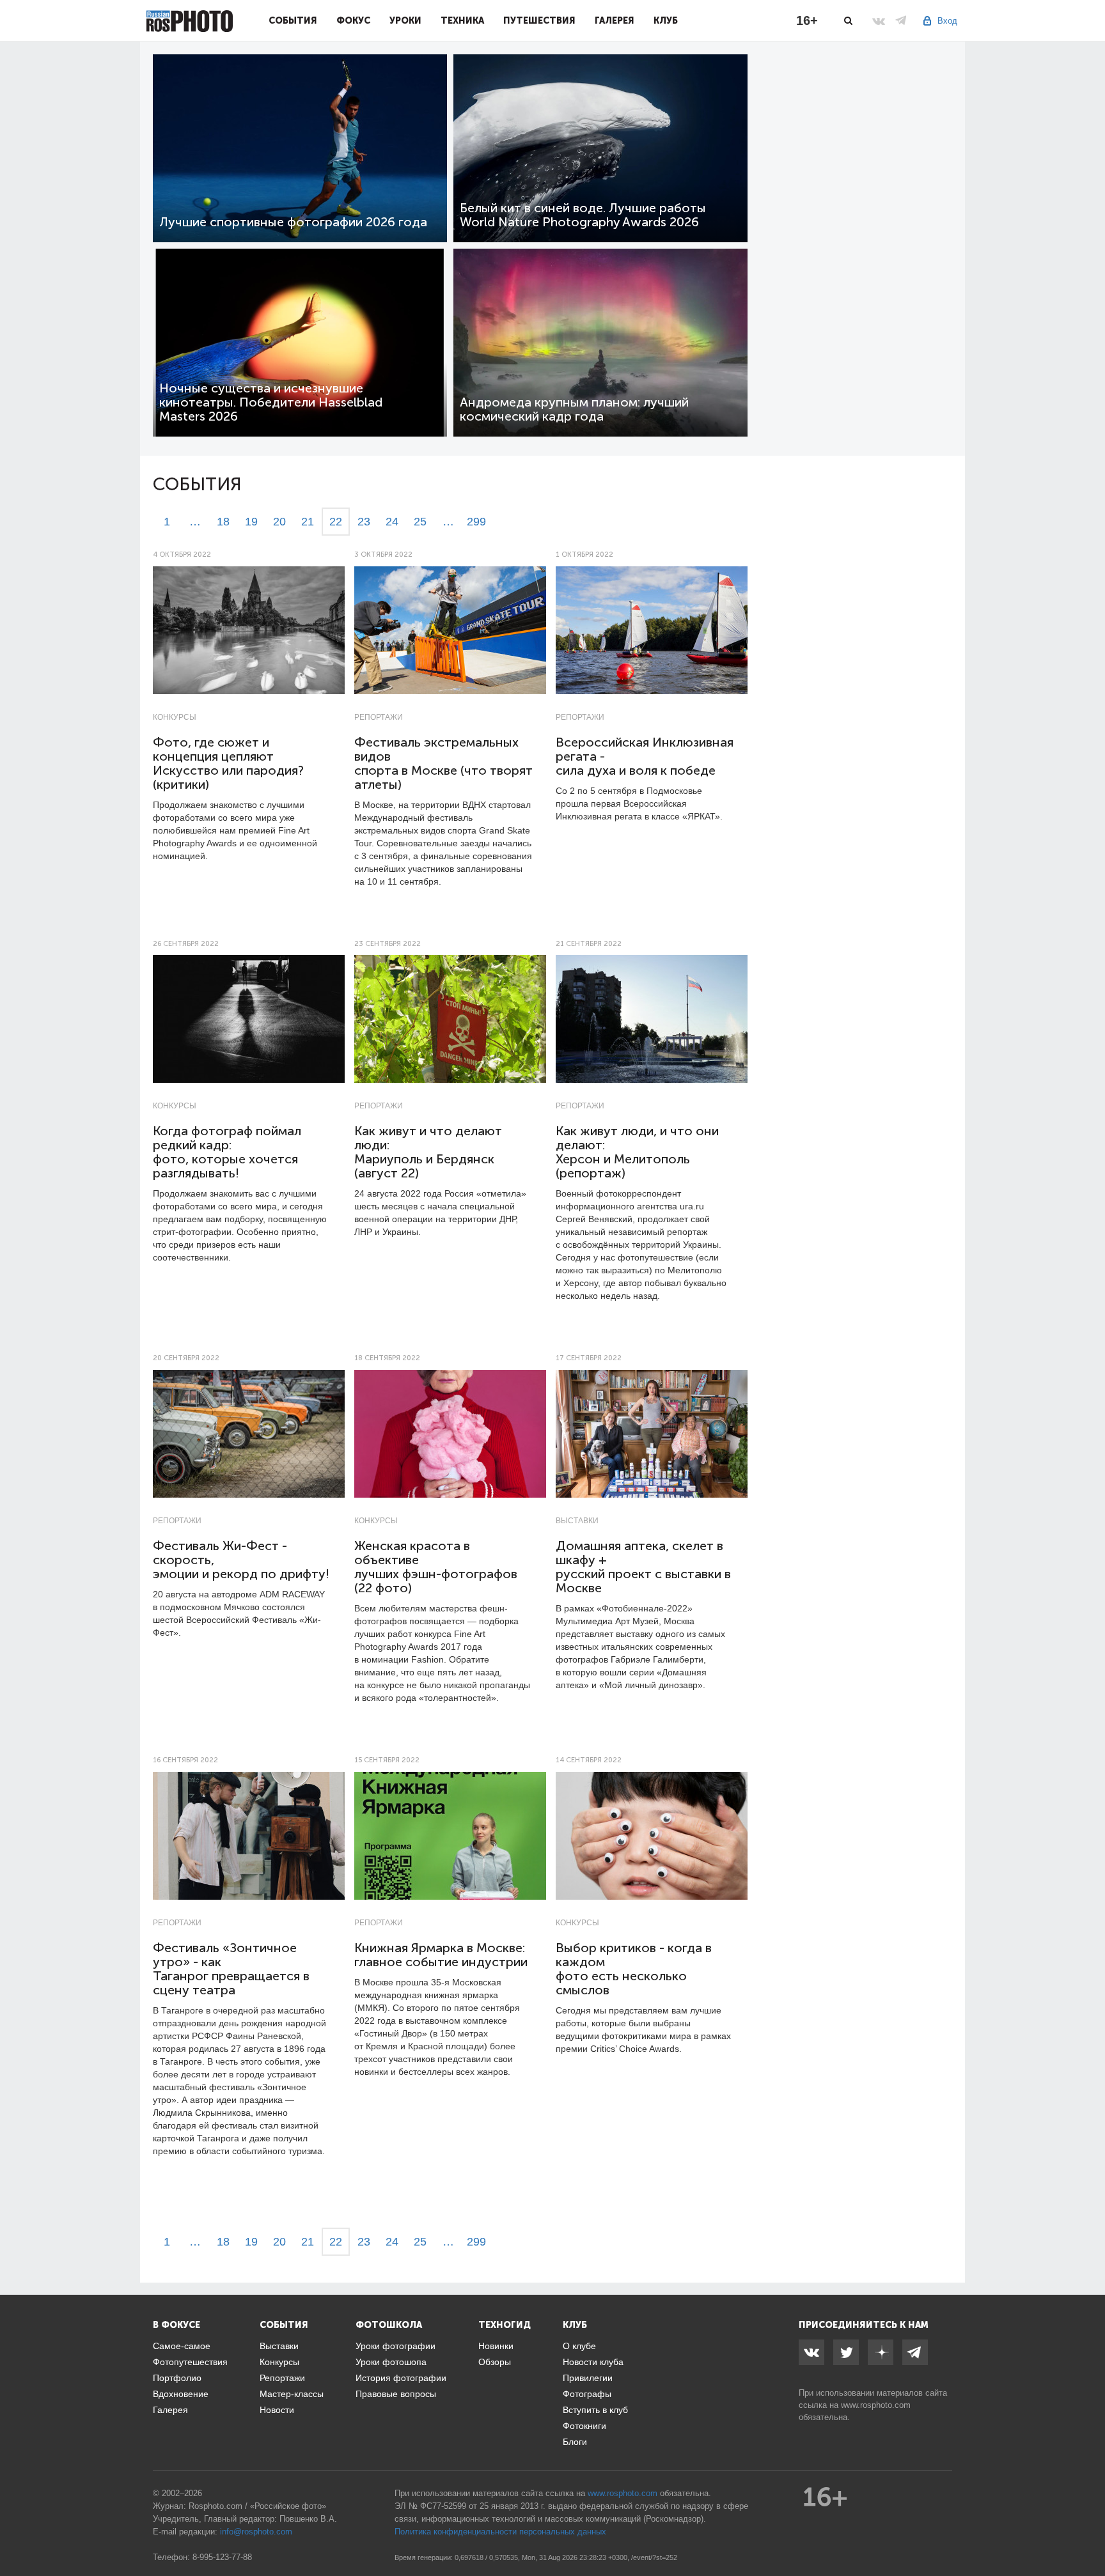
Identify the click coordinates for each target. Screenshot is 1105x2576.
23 (364, 522)
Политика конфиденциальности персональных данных (500, 2532)
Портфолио (177, 2378)
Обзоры (495, 2362)
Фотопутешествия (190, 2362)
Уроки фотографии (396, 2346)
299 (476, 522)
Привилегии (588, 2378)
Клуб (666, 20)
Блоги (575, 2442)
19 (251, 522)
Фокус (353, 20)
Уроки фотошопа (391, 2362)
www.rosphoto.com (876, 2405)
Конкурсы (175, 717)
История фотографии (401, 2378)
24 (392, 522)
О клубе (579, 2346)
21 (308, 522)
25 (420, 522)
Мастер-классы (292, 2394)
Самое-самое (182, 2346)
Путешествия (539, 20)
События (293, 20)
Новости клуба (593, 2362)
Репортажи (379, 717)
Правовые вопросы (396, 2394)
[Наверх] (1088, 2534)
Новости (277, 2410)
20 (279, 522)
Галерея (615, 20)
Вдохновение (181, 2394)
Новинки (496, 2346)
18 (223, 522)
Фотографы (587, 2394)
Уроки (405, 20)
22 (336, 522)
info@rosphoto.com (256, 2532)
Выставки (577, 1521)
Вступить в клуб (595, 2410)
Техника (462, 20)
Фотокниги (584, 2426)
